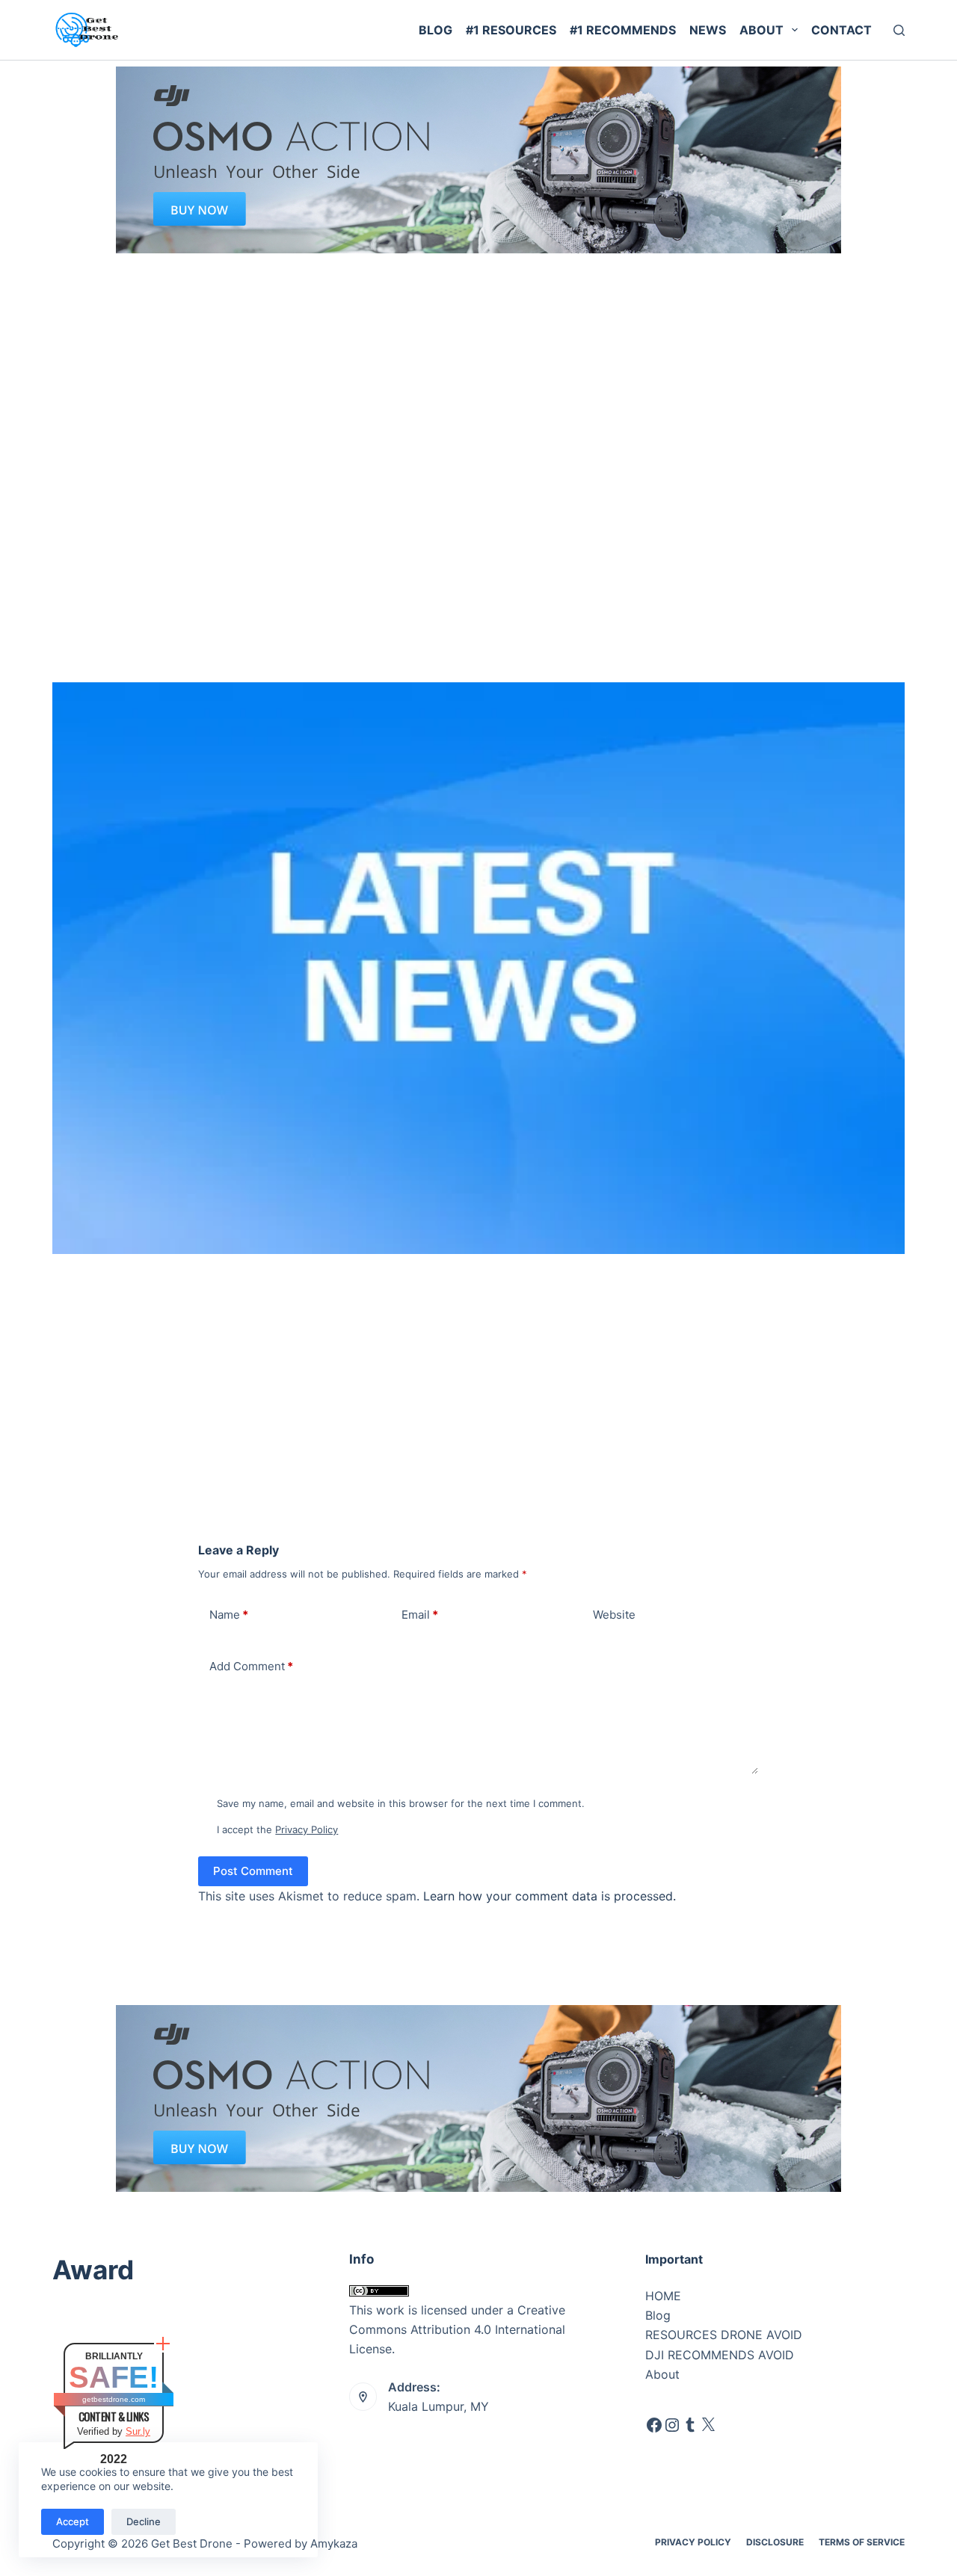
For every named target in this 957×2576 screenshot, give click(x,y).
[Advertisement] (478, 365)
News (708, 30)
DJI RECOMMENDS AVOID (720, 2355)
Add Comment (251, 1666)
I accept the (277, 1829)
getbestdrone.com (114, 2399)
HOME (663, 2296)
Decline (144, 2521)
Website (614, 1615)
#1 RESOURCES (511, 30)
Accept (73, 2521)
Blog (436, 30)
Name (229, 1615)
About (761, 30)
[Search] (899, 30)
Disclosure (775, 2542)
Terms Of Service (862, 2542)
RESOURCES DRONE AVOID (724, 2335)
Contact (841, 30)
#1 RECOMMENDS (623, 30)
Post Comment (253, 1871)
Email (420, 1615)
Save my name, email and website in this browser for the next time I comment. (401, 1803)
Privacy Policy (307, 1829)
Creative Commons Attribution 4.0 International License (457, 2330)
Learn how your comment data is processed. (550, 1896)
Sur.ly (138, 2431)
